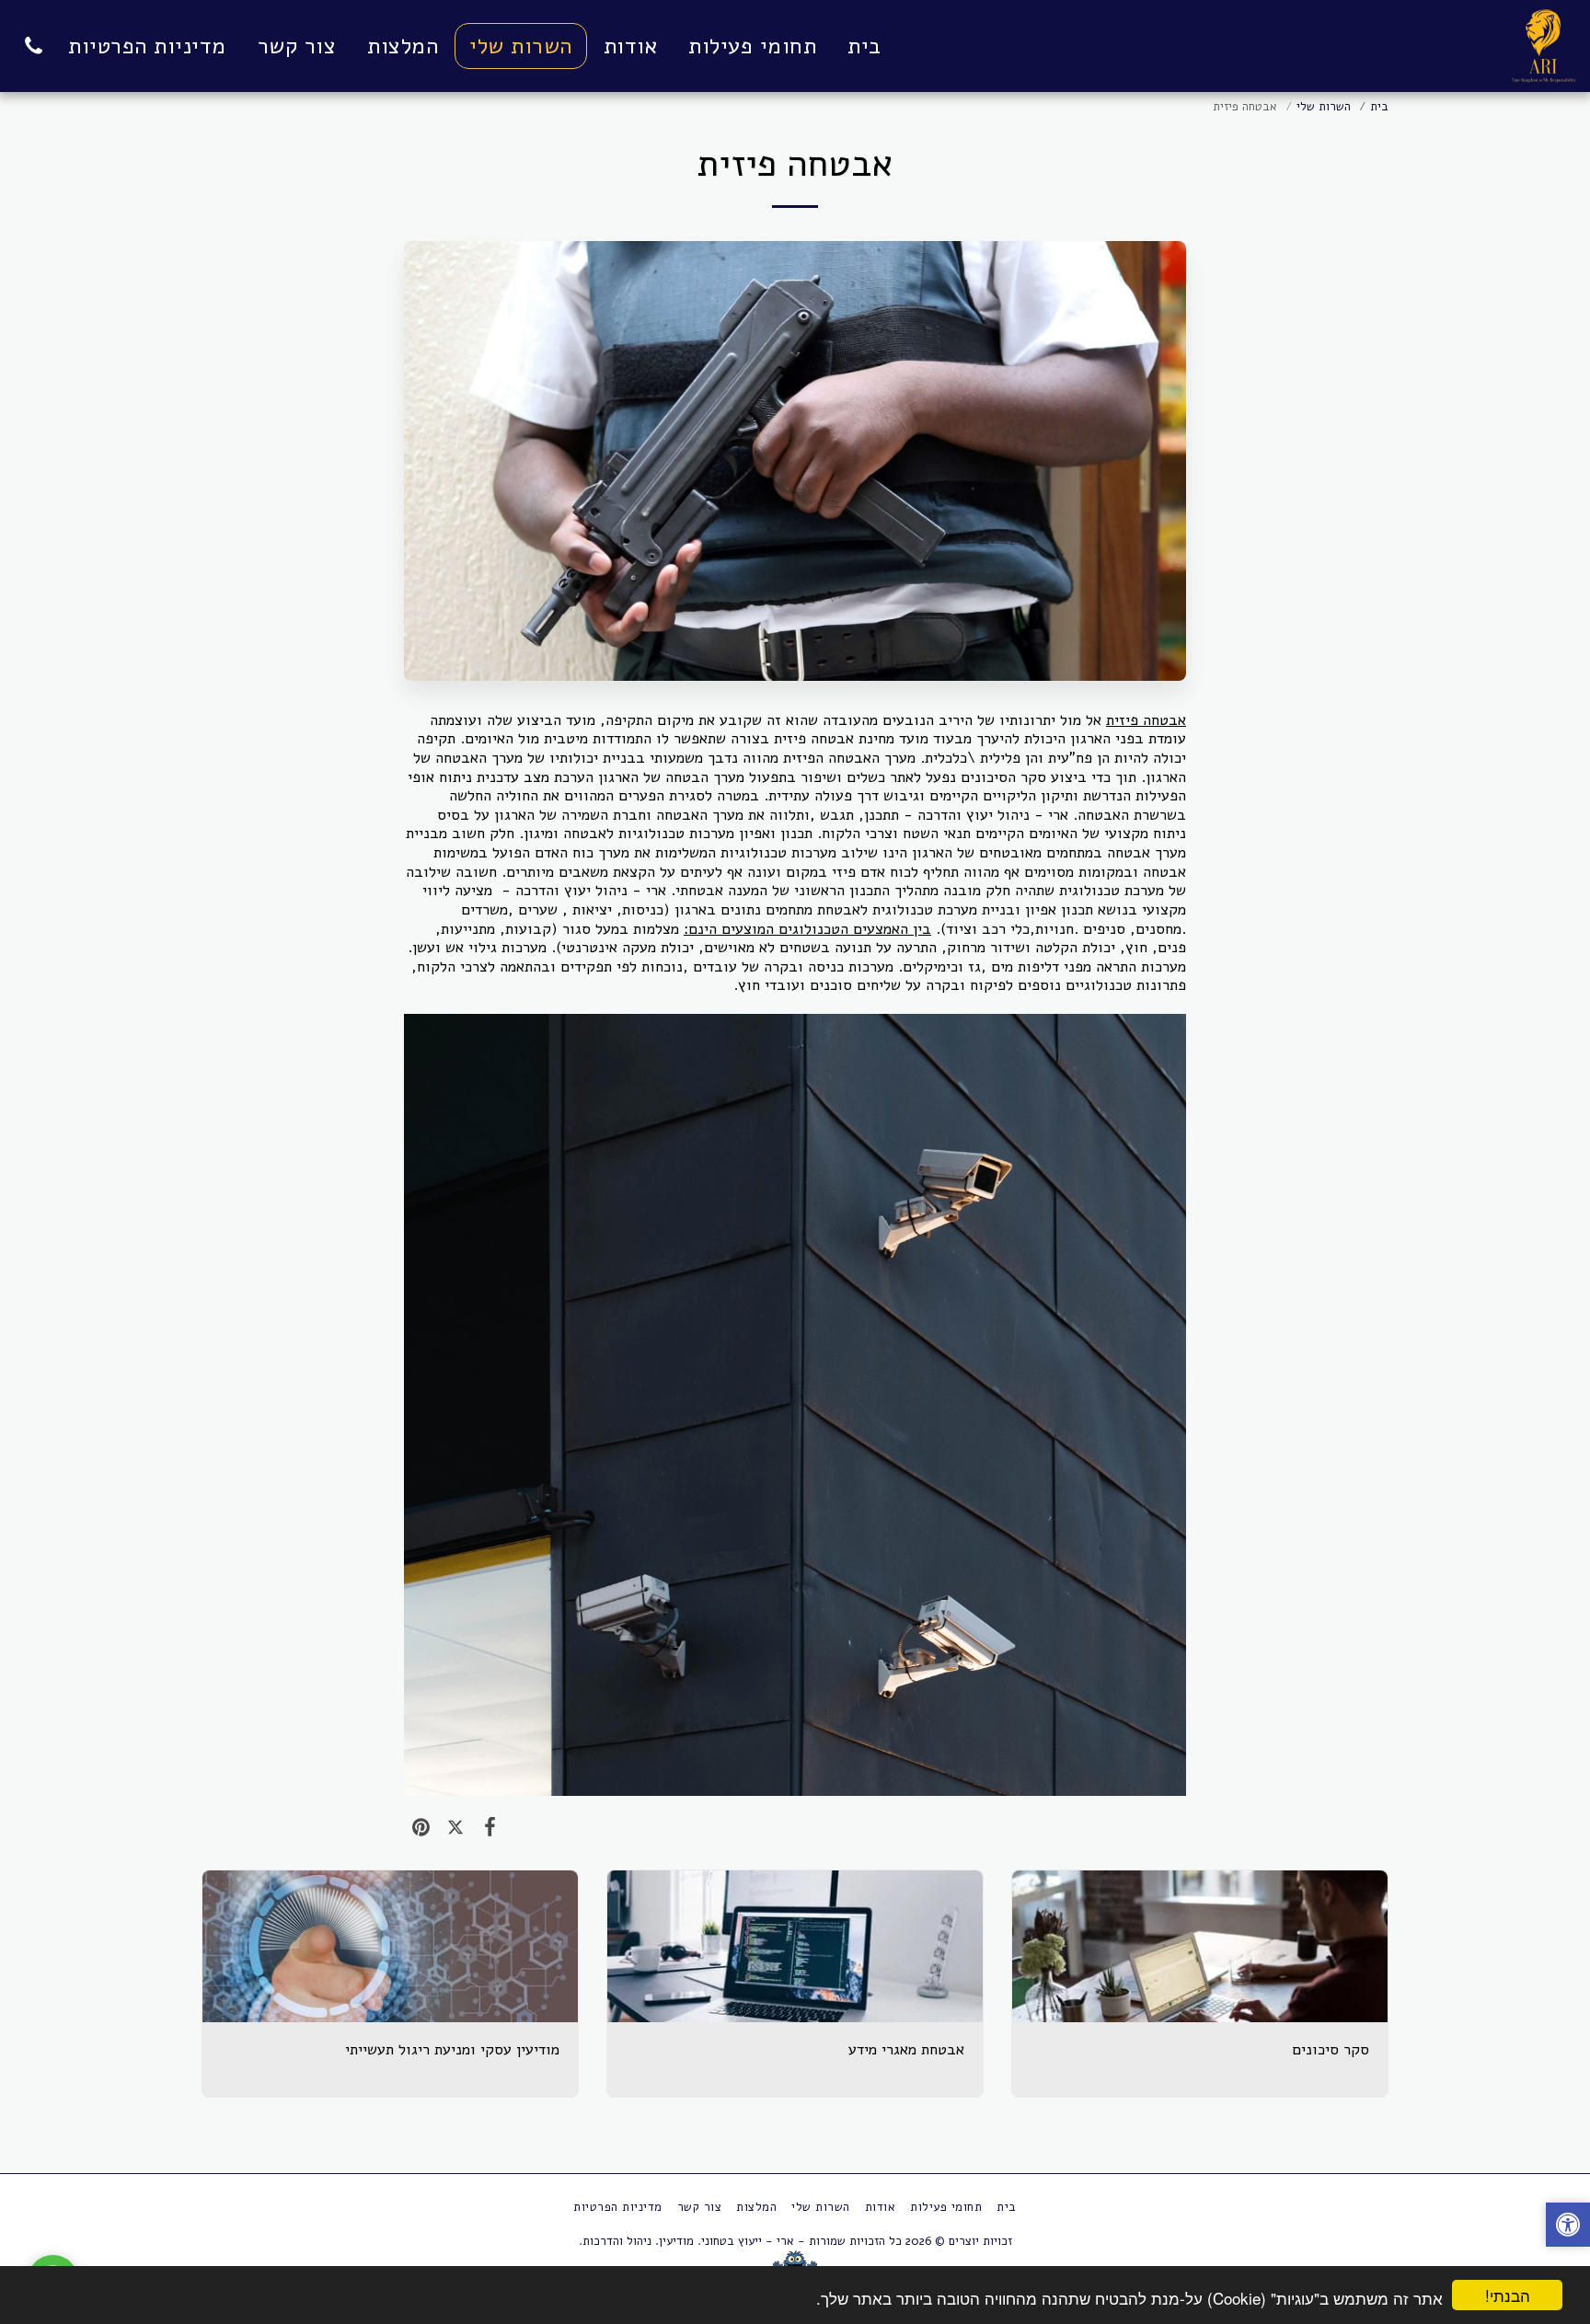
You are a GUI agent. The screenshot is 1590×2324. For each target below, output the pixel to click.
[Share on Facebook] (490, 1827)
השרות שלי (1324, 107)
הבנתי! (1508, 2295)
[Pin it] (421, 1827)
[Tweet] (455, 1827)
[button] (33, 46)
